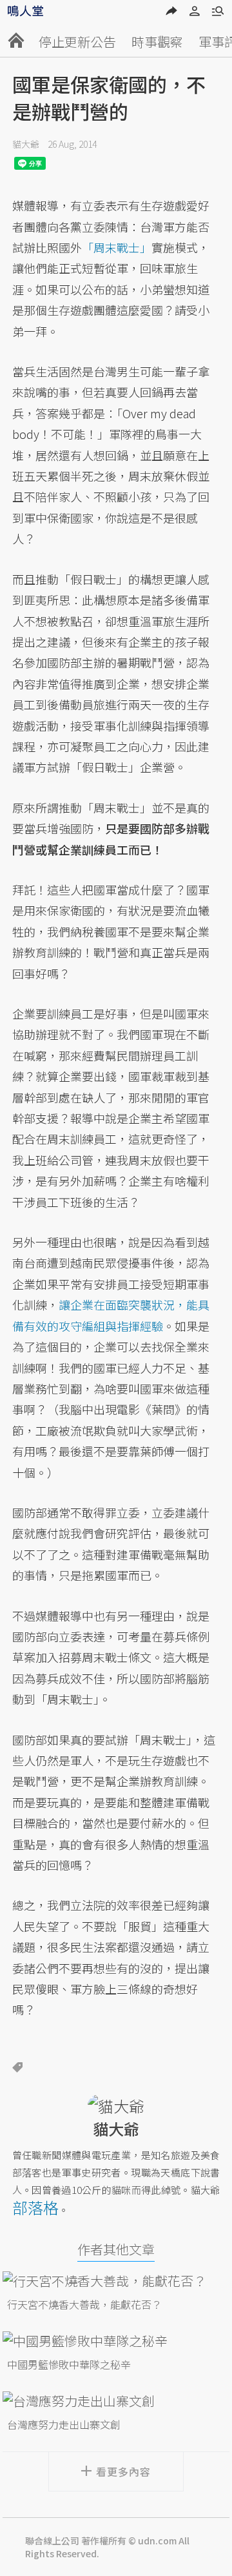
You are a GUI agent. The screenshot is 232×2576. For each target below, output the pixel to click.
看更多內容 (123, 2471)
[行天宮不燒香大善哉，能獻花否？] (116, 2281)
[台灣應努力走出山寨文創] (116, 2401)
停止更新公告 (77, 42)
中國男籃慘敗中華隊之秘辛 (69, 2364)
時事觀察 (157, 42)
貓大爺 (26, 144)
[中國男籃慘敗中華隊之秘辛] (116, 2341)
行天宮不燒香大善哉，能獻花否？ (84, 2304)
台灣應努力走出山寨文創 (64, 2424)
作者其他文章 (116, 2249)
